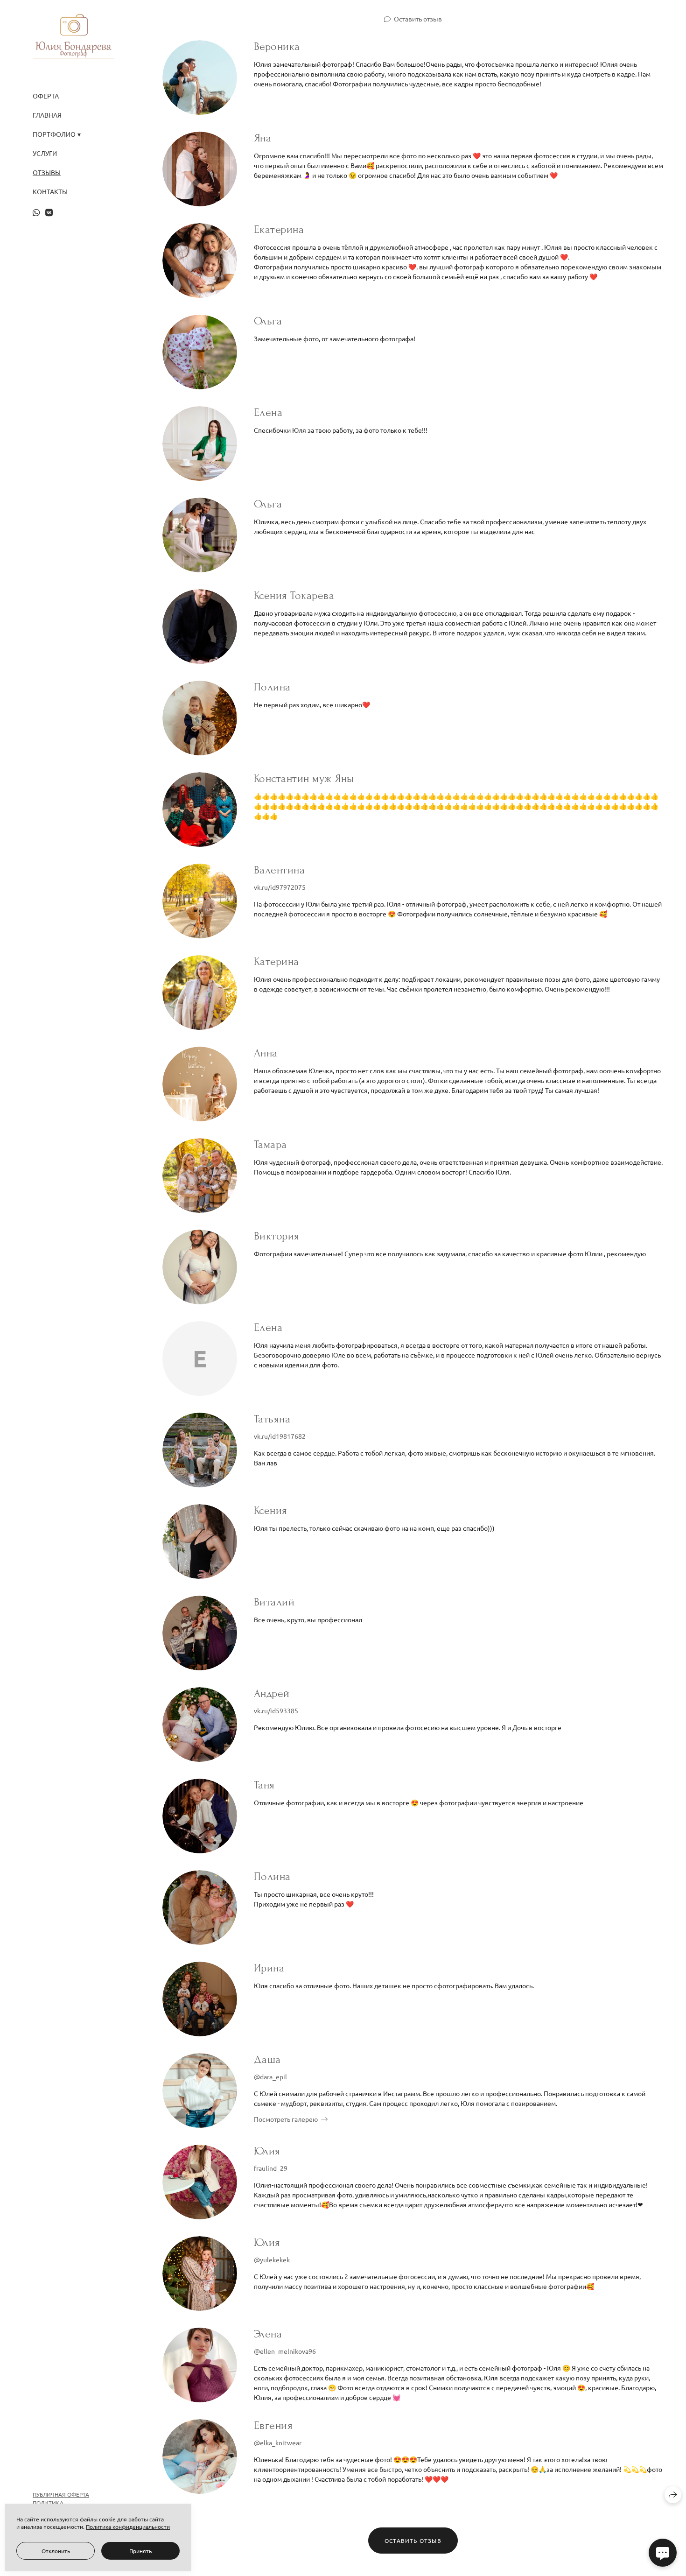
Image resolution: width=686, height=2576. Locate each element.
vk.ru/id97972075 (280, 887)
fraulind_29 (271, 2168)
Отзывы (47, 172)
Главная (47, 115)
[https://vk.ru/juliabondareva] (49, 212)
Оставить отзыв (418, 19)
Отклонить (56, 2551)
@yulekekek (272, 2259)
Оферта (46, 96)
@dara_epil (270, 2076)
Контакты (50, 192)
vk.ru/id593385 (276, 1710)
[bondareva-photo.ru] (73, 36)
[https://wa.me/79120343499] (36, 212)
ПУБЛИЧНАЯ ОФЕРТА (61, 2494)
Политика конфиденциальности (128, 2527)
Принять (140, 2551)
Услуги (45, 153)
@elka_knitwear (278, 2442)
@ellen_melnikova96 (285, 2351)
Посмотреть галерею (286, 2119)
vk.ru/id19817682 (280, 1436)
